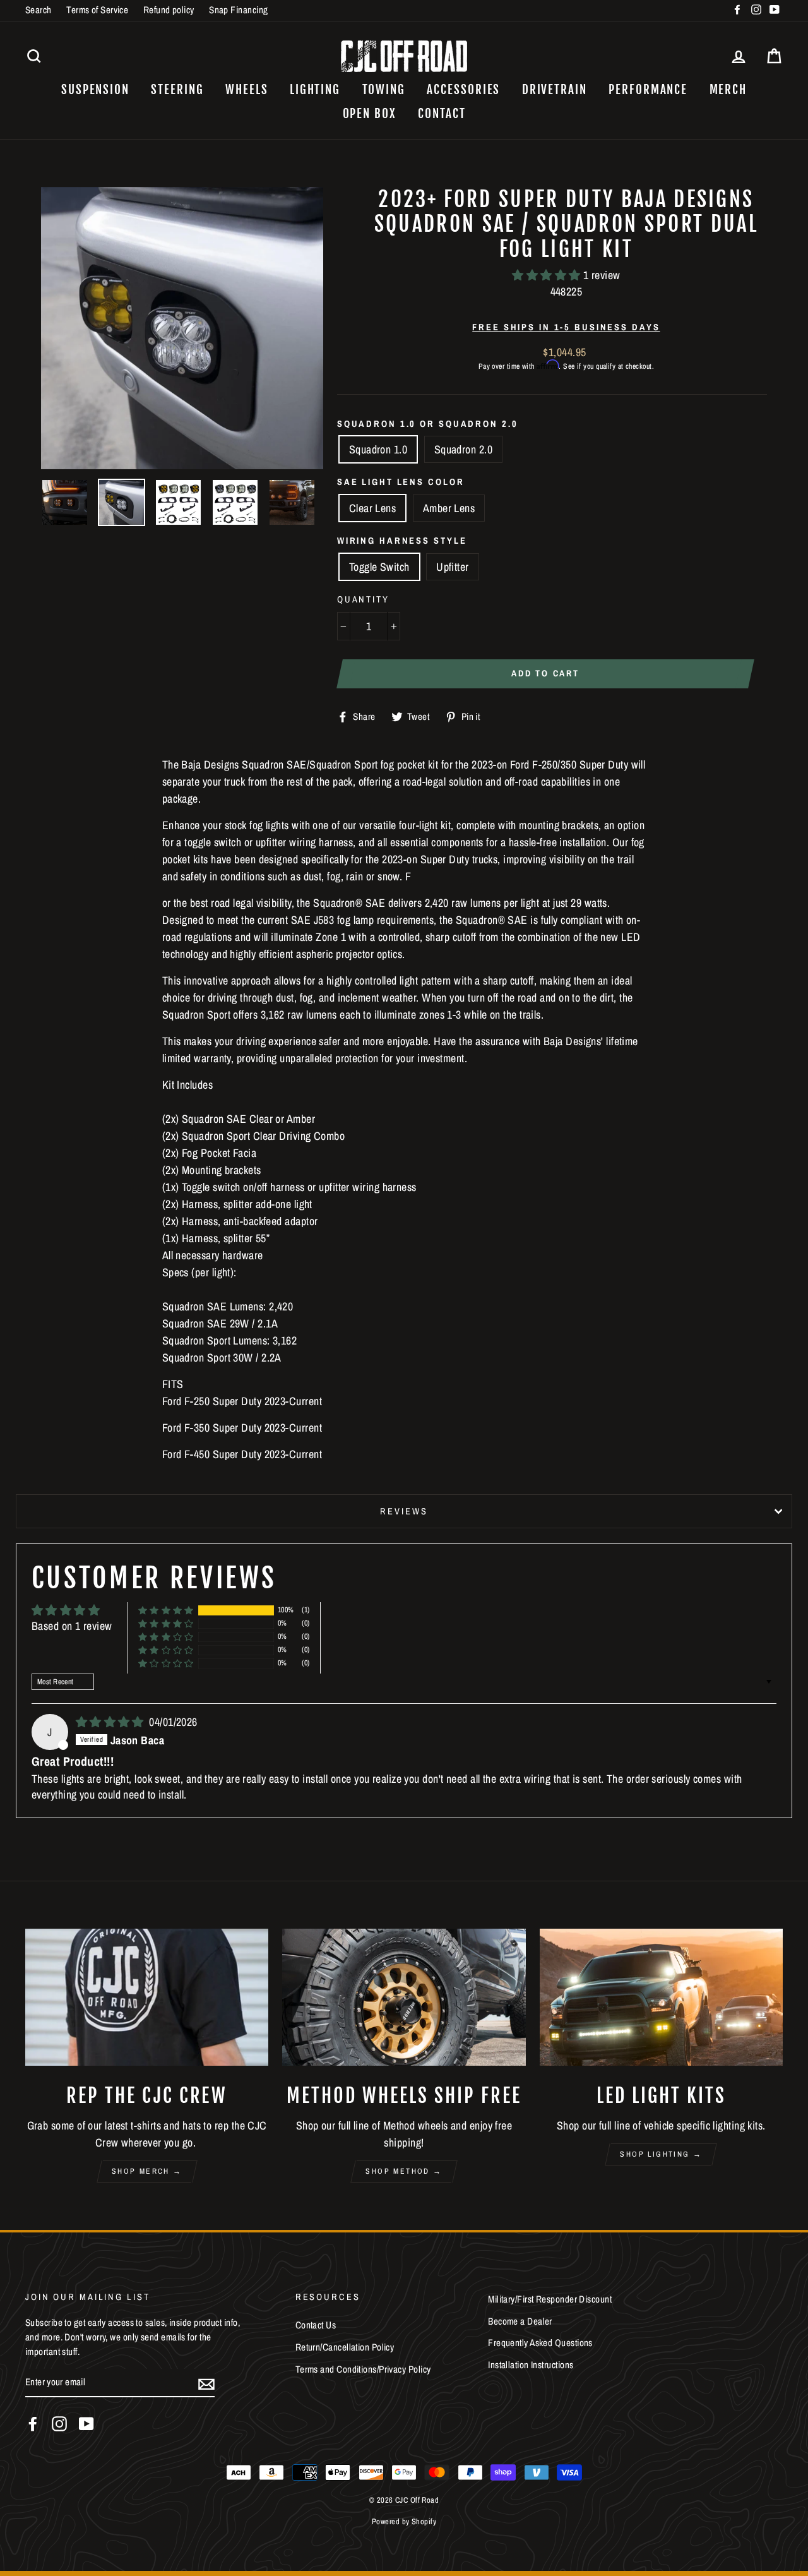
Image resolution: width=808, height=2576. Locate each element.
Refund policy (169, 10)
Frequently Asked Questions (540, 2343)
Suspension (95, 90)
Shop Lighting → (661, 2154)
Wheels (247, 90)
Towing (384, 90)
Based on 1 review (72, 1626)
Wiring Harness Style (402, 540)
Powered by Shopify (404, 2521)
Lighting (315, 90)
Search (39, 10)
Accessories (463, 90)
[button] (548, 275)
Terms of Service (97, 10)
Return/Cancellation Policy (345, 2347)
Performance (648, 90)
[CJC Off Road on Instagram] (59, 2424)
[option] (182, 328)
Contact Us (316, 2325)
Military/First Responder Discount (550, 2299)
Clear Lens (373, 508)
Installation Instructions (531, 2365)
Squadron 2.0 (463, 449)
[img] (111, 1722)
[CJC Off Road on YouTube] (86, 2424)
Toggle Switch (379, 567)
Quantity (363, 599)
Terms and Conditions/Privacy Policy (363, 2369)
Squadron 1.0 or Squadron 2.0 (428, 423)
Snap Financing (238, 10)
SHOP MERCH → (147, 2171)
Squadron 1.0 (378, 449)
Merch (728, 90)
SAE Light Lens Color (401, 482)
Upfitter (453, 567)
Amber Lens (449, 508)
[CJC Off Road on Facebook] (33, 2424)
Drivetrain (555, 90)
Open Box (370, 114)
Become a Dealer (520, 2321)
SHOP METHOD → (404, 2171)
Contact (442, 114)
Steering (177, 90)
